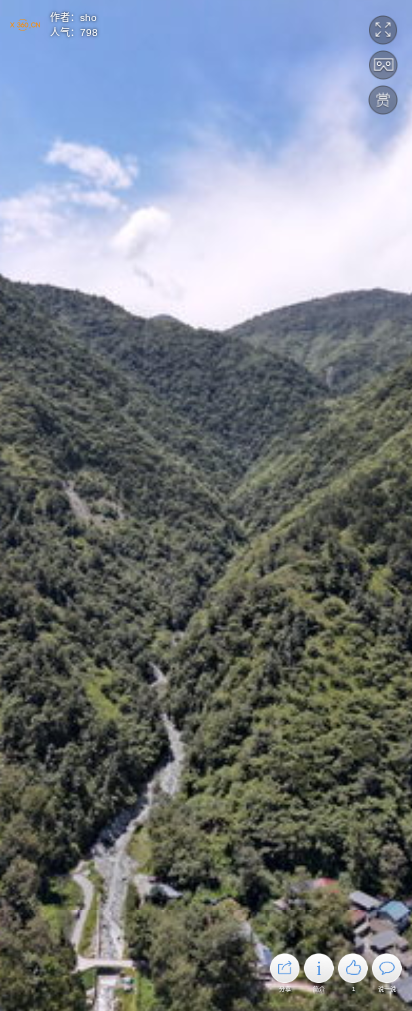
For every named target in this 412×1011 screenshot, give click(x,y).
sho (88, 17)
